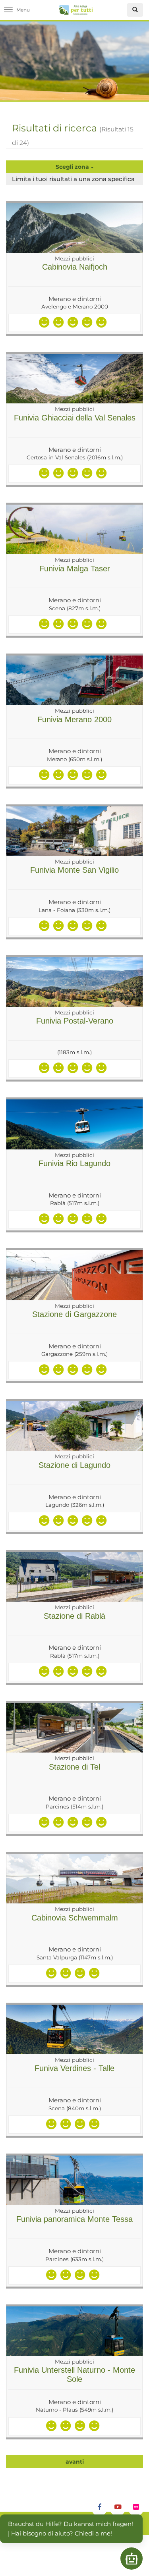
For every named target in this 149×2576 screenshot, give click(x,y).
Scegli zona (73, 167)
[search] (135, 10)
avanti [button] (75, 2462)
